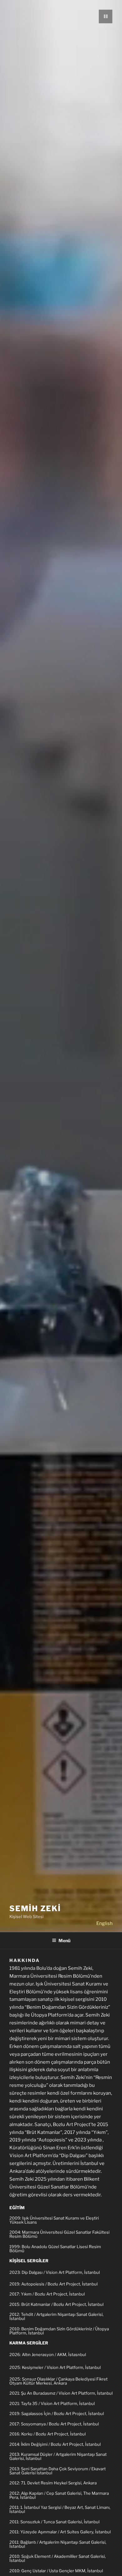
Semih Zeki (35, 1908)
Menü (64, 1940)
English (104, 1923)
